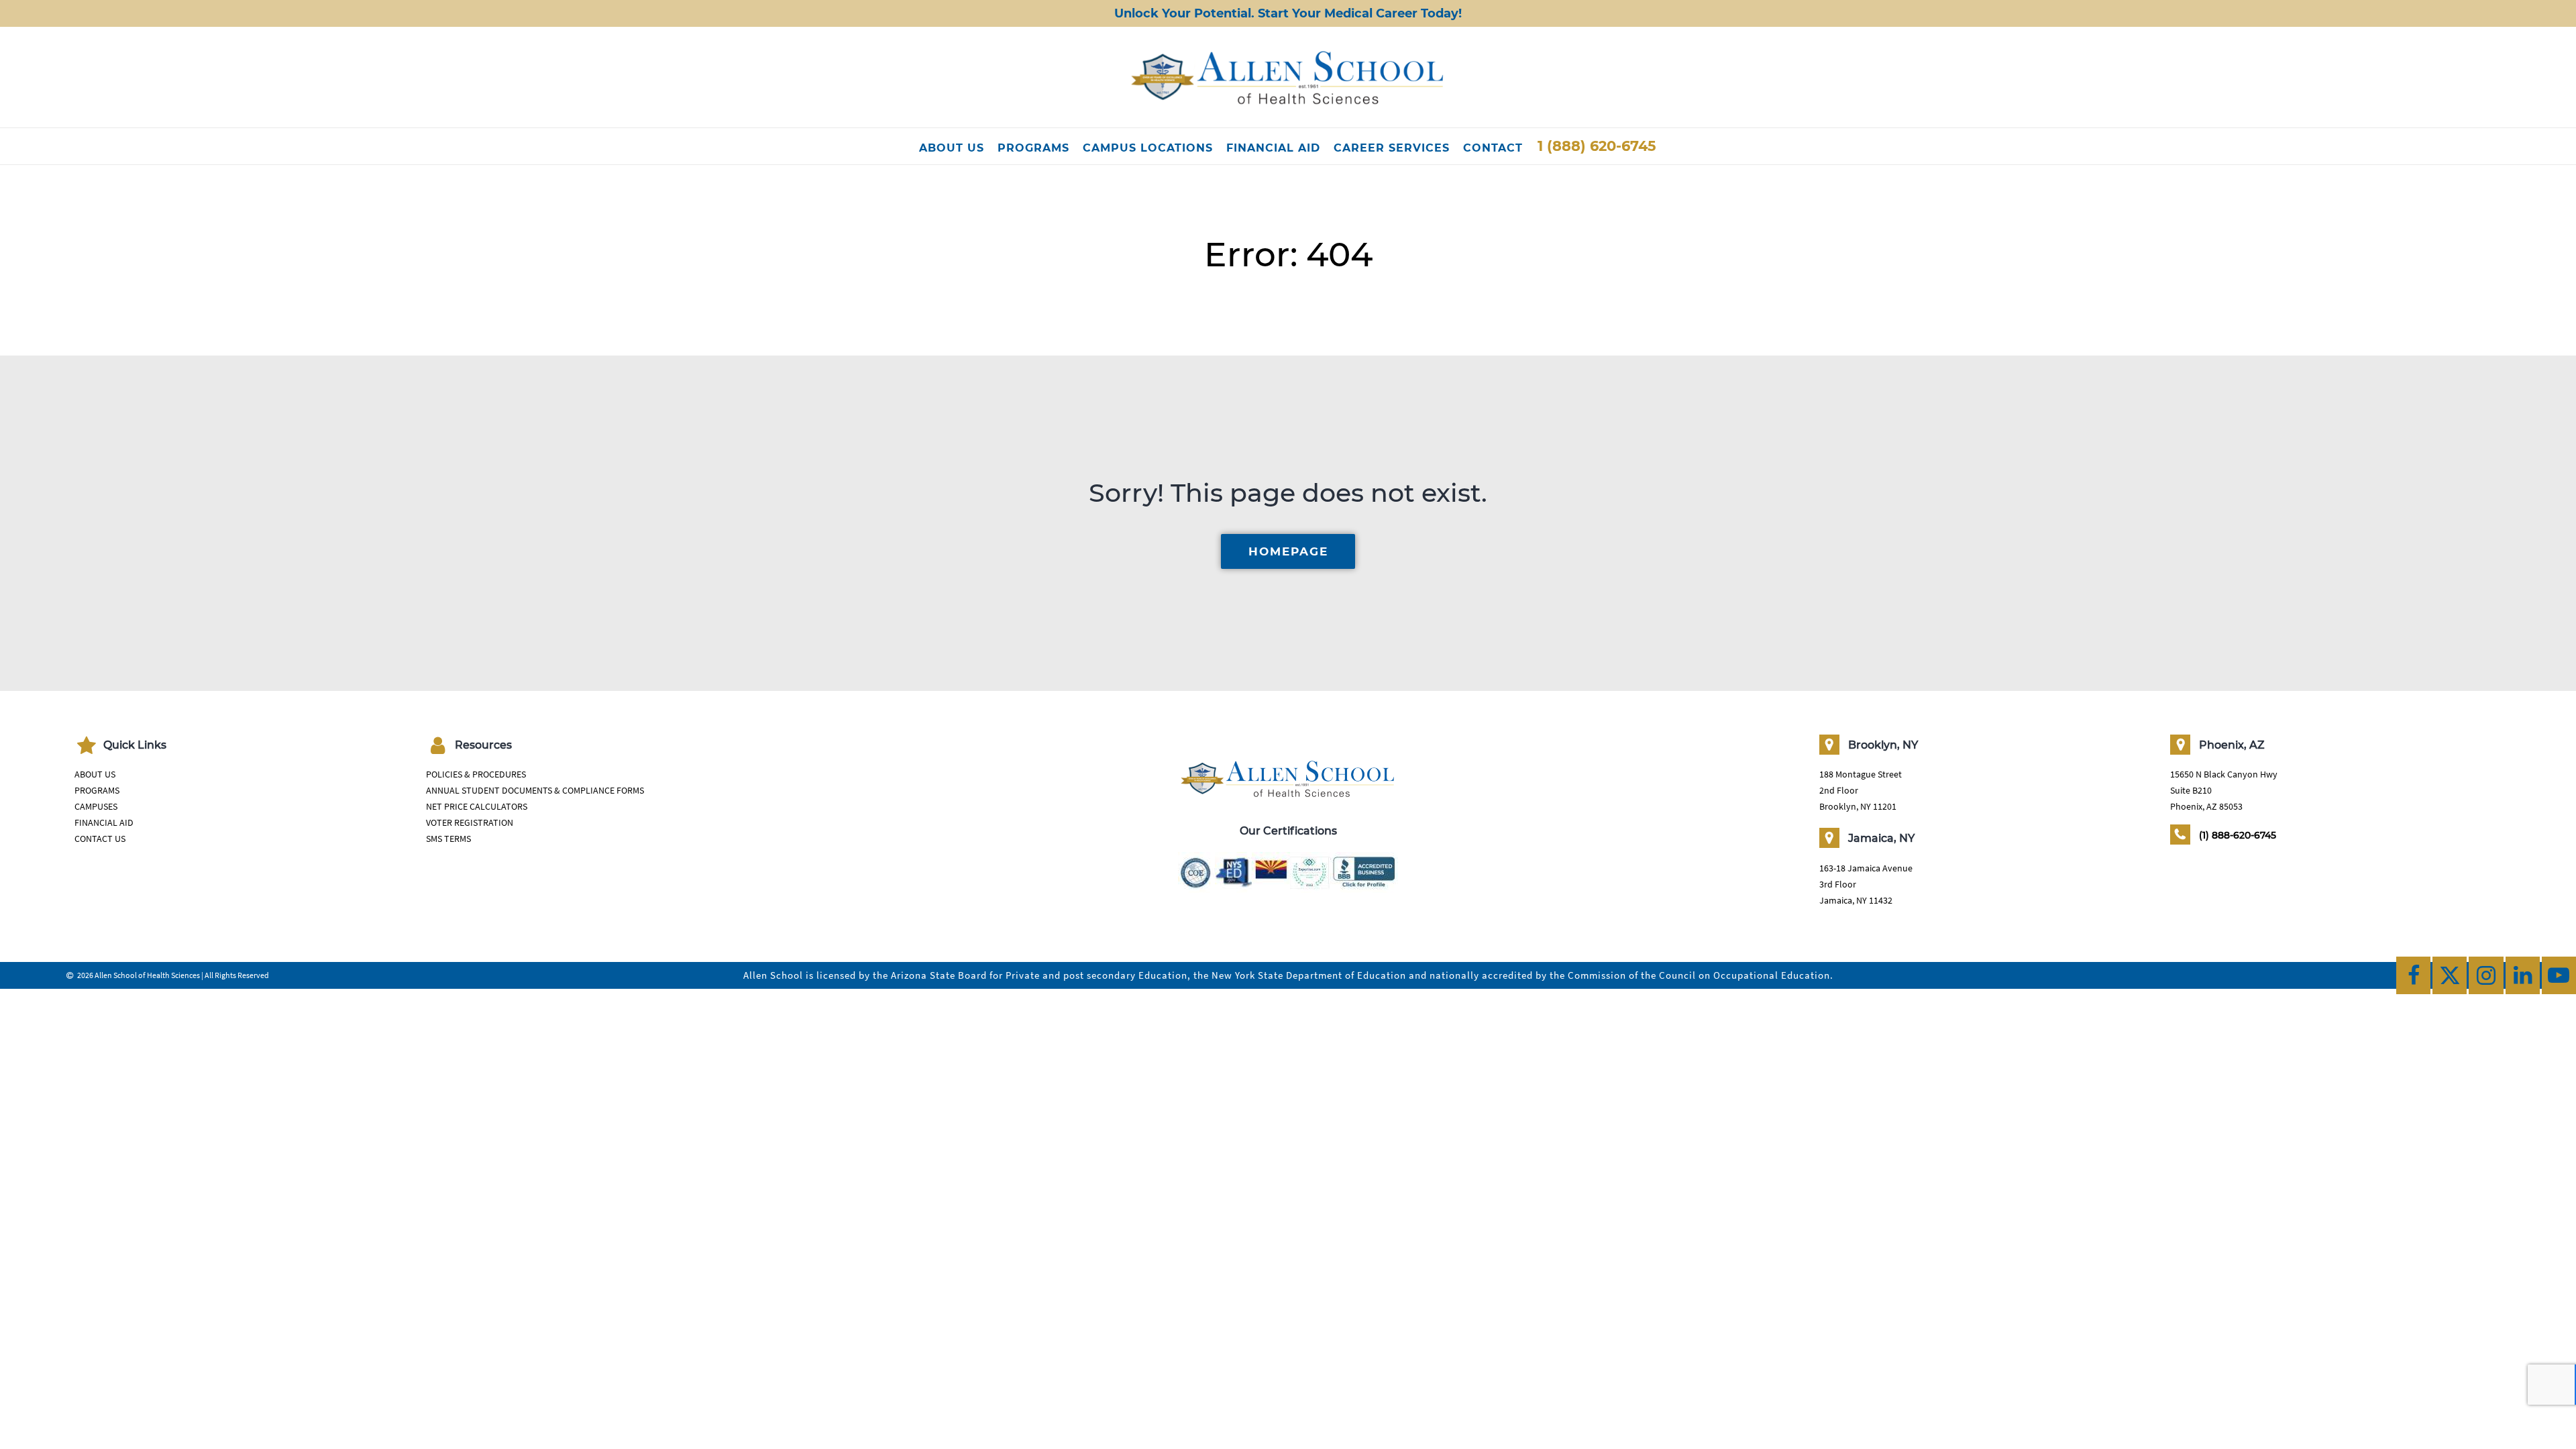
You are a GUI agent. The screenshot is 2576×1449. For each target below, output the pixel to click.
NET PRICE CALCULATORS (477, 806)
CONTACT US (100, 839)
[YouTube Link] (2559, 975)
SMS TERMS (448, 839)
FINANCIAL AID (1273, 148)
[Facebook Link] (2413, 975)
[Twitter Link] (2450, 975)
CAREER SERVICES (1392, 148)
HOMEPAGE (1288, 551)
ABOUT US (952, 148)
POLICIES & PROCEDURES (476, 774)
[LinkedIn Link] (2523, 975)
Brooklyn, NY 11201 (1858, 806)
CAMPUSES (96, 806)
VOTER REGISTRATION (470, 822)
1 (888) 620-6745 (1597, 146)
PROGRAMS (1033, 148)
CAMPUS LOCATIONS (1148, 148)
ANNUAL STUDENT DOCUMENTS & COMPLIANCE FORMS (535, 790)
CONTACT (1493, 148)
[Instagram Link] (2486, 975)
